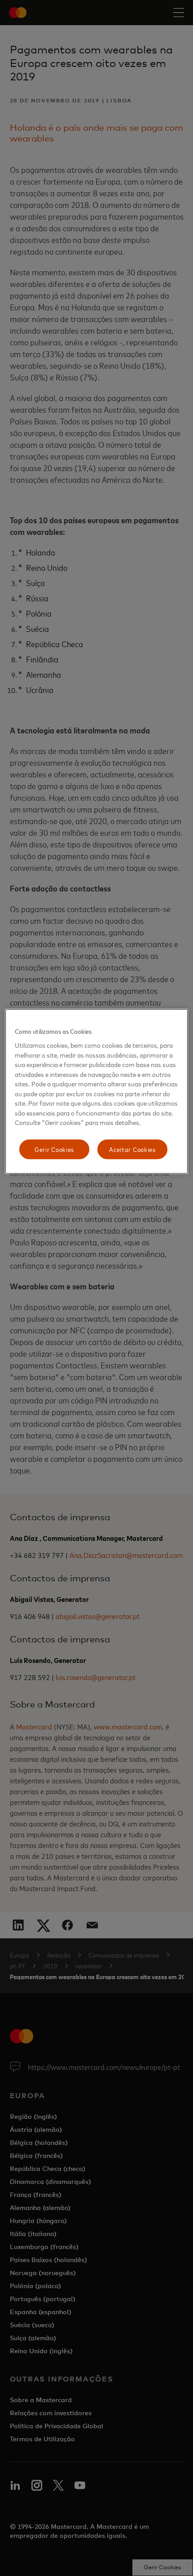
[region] (97, 1092)
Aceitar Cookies (132, 1149)
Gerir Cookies (54, 1149)
